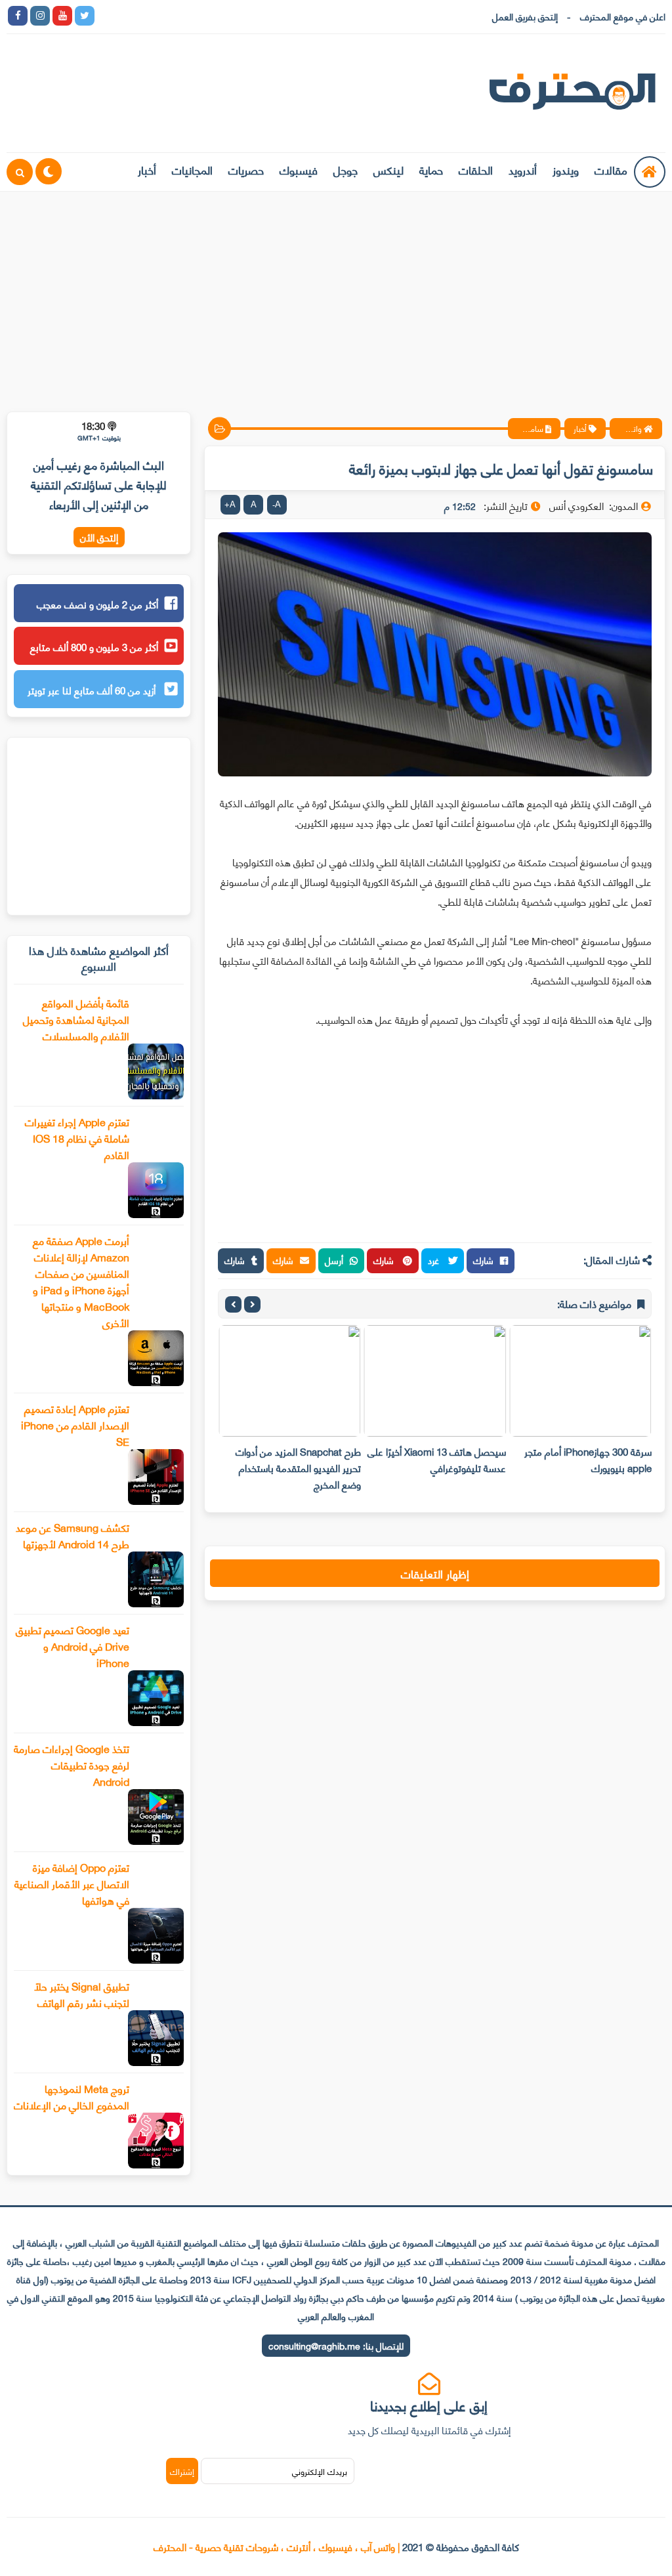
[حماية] (107, 16)
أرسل (334, 1260)
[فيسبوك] (174, 16)
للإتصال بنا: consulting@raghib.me (336, 2345)
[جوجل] (152, 16)
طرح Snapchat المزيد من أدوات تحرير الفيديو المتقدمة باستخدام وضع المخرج (298, 1467)
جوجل (346, 169)
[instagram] (40, 16)
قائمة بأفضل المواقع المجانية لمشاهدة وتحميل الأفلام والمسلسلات (76, 1019)
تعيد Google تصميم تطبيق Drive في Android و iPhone (73, 1646)
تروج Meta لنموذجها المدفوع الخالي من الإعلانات (72, 2096)
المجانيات (192, 169)
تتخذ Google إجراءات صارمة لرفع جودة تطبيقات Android (72, 1764)
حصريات (246, 169)
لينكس (388, 169)
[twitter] (85, 16)
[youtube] (62, 16)
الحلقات (476, 169)
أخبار (147, 169)
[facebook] (18, 16)
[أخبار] (241, 16)
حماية (431, 169)
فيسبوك (299, 169)
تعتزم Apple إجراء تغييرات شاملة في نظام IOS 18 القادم (77, 1138)
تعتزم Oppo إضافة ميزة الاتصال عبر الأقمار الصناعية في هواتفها (72, 1883)
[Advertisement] (336, 293)
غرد (435, 1260)
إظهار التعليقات (435, 1573)
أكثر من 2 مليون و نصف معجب (97, 604)
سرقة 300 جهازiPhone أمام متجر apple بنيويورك (588, 1459)
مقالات (611, 169)
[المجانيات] (219, 16)
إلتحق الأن (99, 537)
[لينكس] (129, 16)
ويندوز (566, 169)
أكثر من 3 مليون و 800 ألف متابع (94, 646)
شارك (483, 1260)
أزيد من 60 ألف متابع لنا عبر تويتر (93, 690)
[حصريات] (196, 16)
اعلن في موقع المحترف (623, 16)
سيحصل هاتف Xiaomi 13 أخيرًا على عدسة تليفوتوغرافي (437, 1459)
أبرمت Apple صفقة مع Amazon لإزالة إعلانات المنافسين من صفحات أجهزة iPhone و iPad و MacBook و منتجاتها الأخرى (81, 1281)
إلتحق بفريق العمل (525, 16)
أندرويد (523, 169)
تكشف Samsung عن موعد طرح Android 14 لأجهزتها (73, 1535)
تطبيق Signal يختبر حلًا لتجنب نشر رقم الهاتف (82, 1994)
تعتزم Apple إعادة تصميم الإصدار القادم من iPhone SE (75, 1425)
